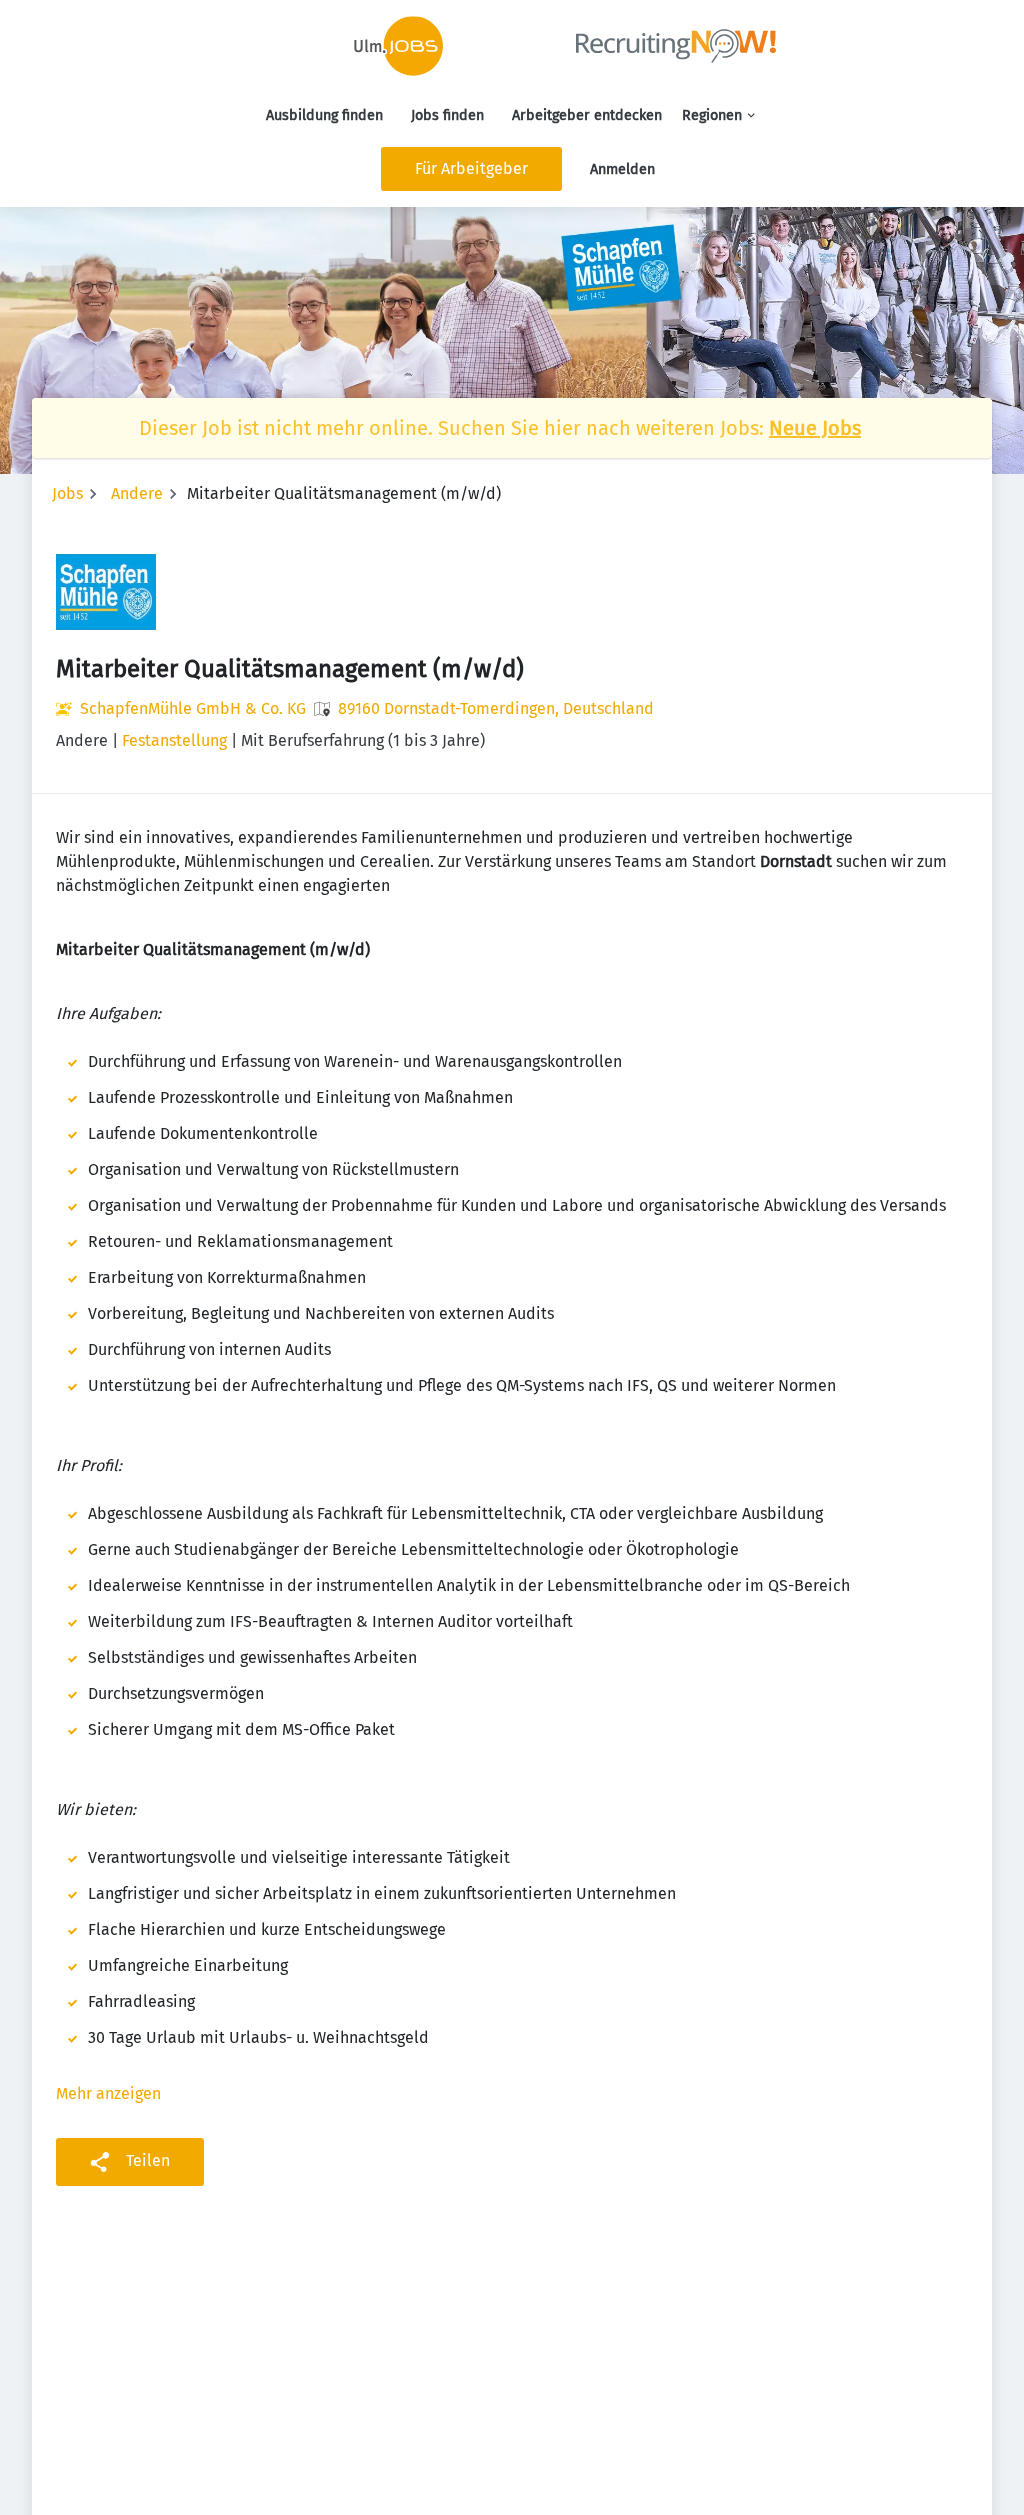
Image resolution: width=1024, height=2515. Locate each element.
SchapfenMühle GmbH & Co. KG (193, 708)
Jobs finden (447, 115)
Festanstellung (174, 740)
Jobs (67, 493)
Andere (137, 493)
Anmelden (622, 169)
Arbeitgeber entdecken (587, 115)
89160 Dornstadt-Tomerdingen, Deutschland (496, 708)
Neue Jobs (815, 428)
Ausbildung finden (324, 115)
